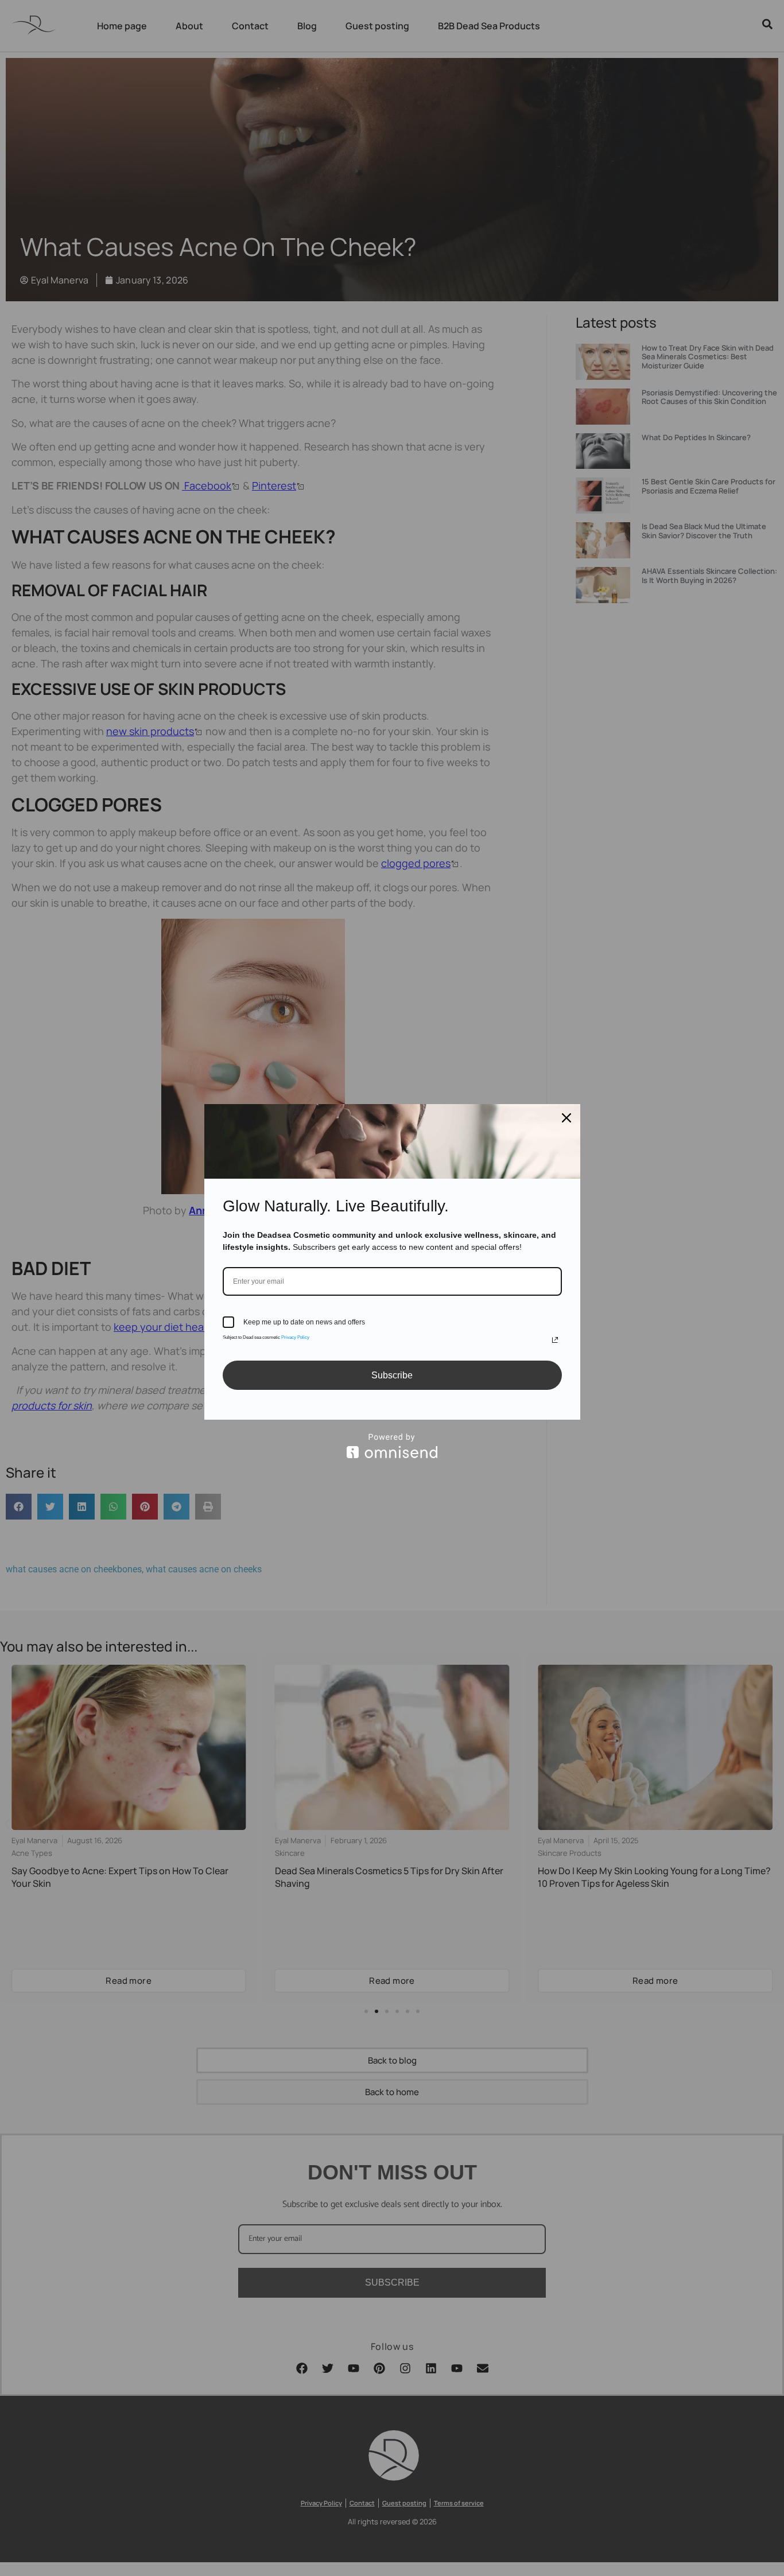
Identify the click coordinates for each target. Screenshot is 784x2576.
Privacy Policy (295, 1337)
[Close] (566, 1118)
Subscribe (392, 1375)
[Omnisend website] (392, 1446)
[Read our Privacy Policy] (555, 1340)
